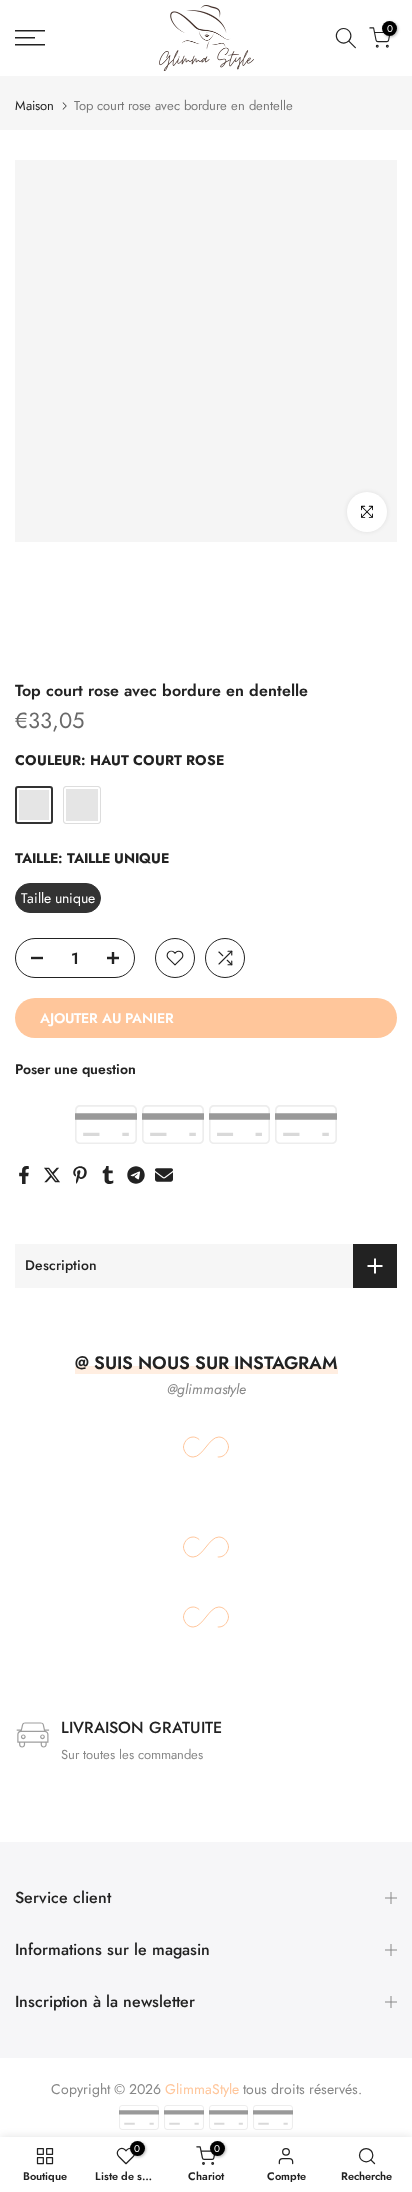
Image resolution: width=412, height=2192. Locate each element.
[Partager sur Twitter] (52, 1175)
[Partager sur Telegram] (136, 1175)
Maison (34, 105)
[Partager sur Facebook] (24, 1175)
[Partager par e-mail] (164, 1175)
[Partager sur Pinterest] (80, 1175)
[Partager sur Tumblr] (108, 1175)
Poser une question (75, 1069)
